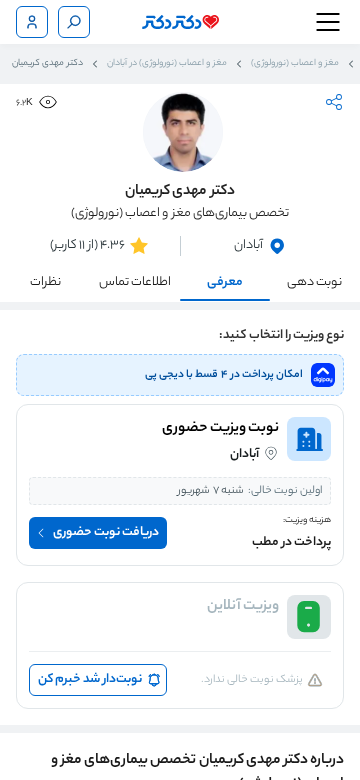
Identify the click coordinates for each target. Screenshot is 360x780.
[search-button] (74, 22)
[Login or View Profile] (32, 22)
